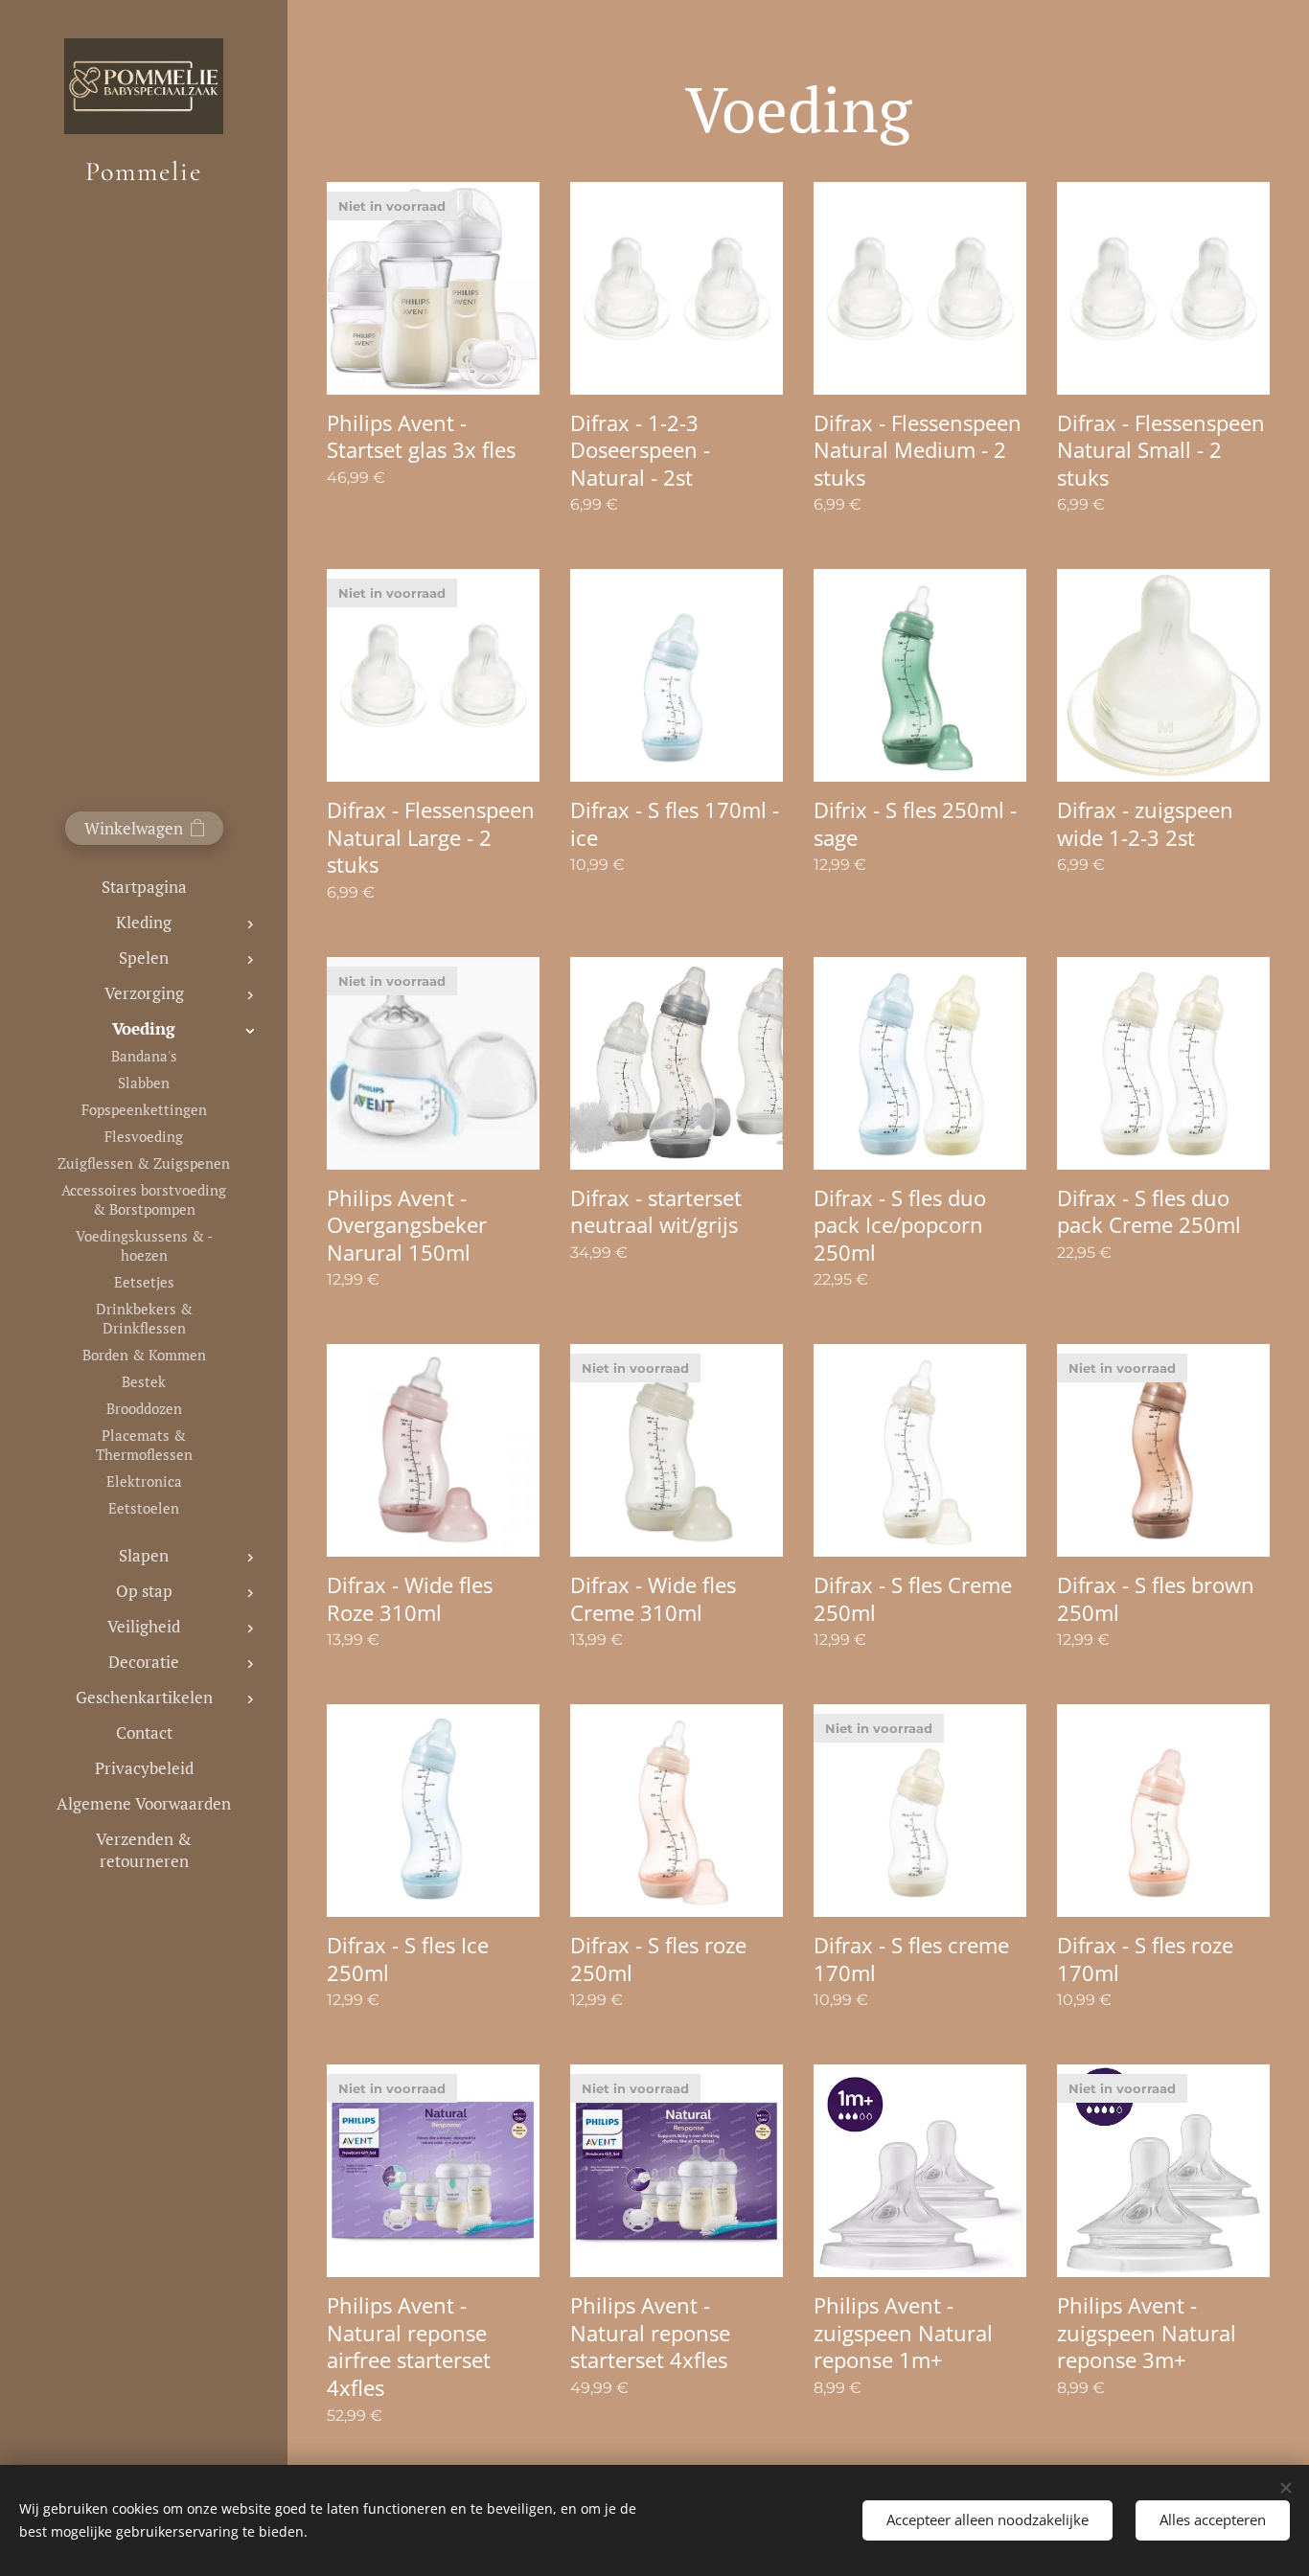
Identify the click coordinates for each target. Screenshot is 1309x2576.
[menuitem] (144, 887)
